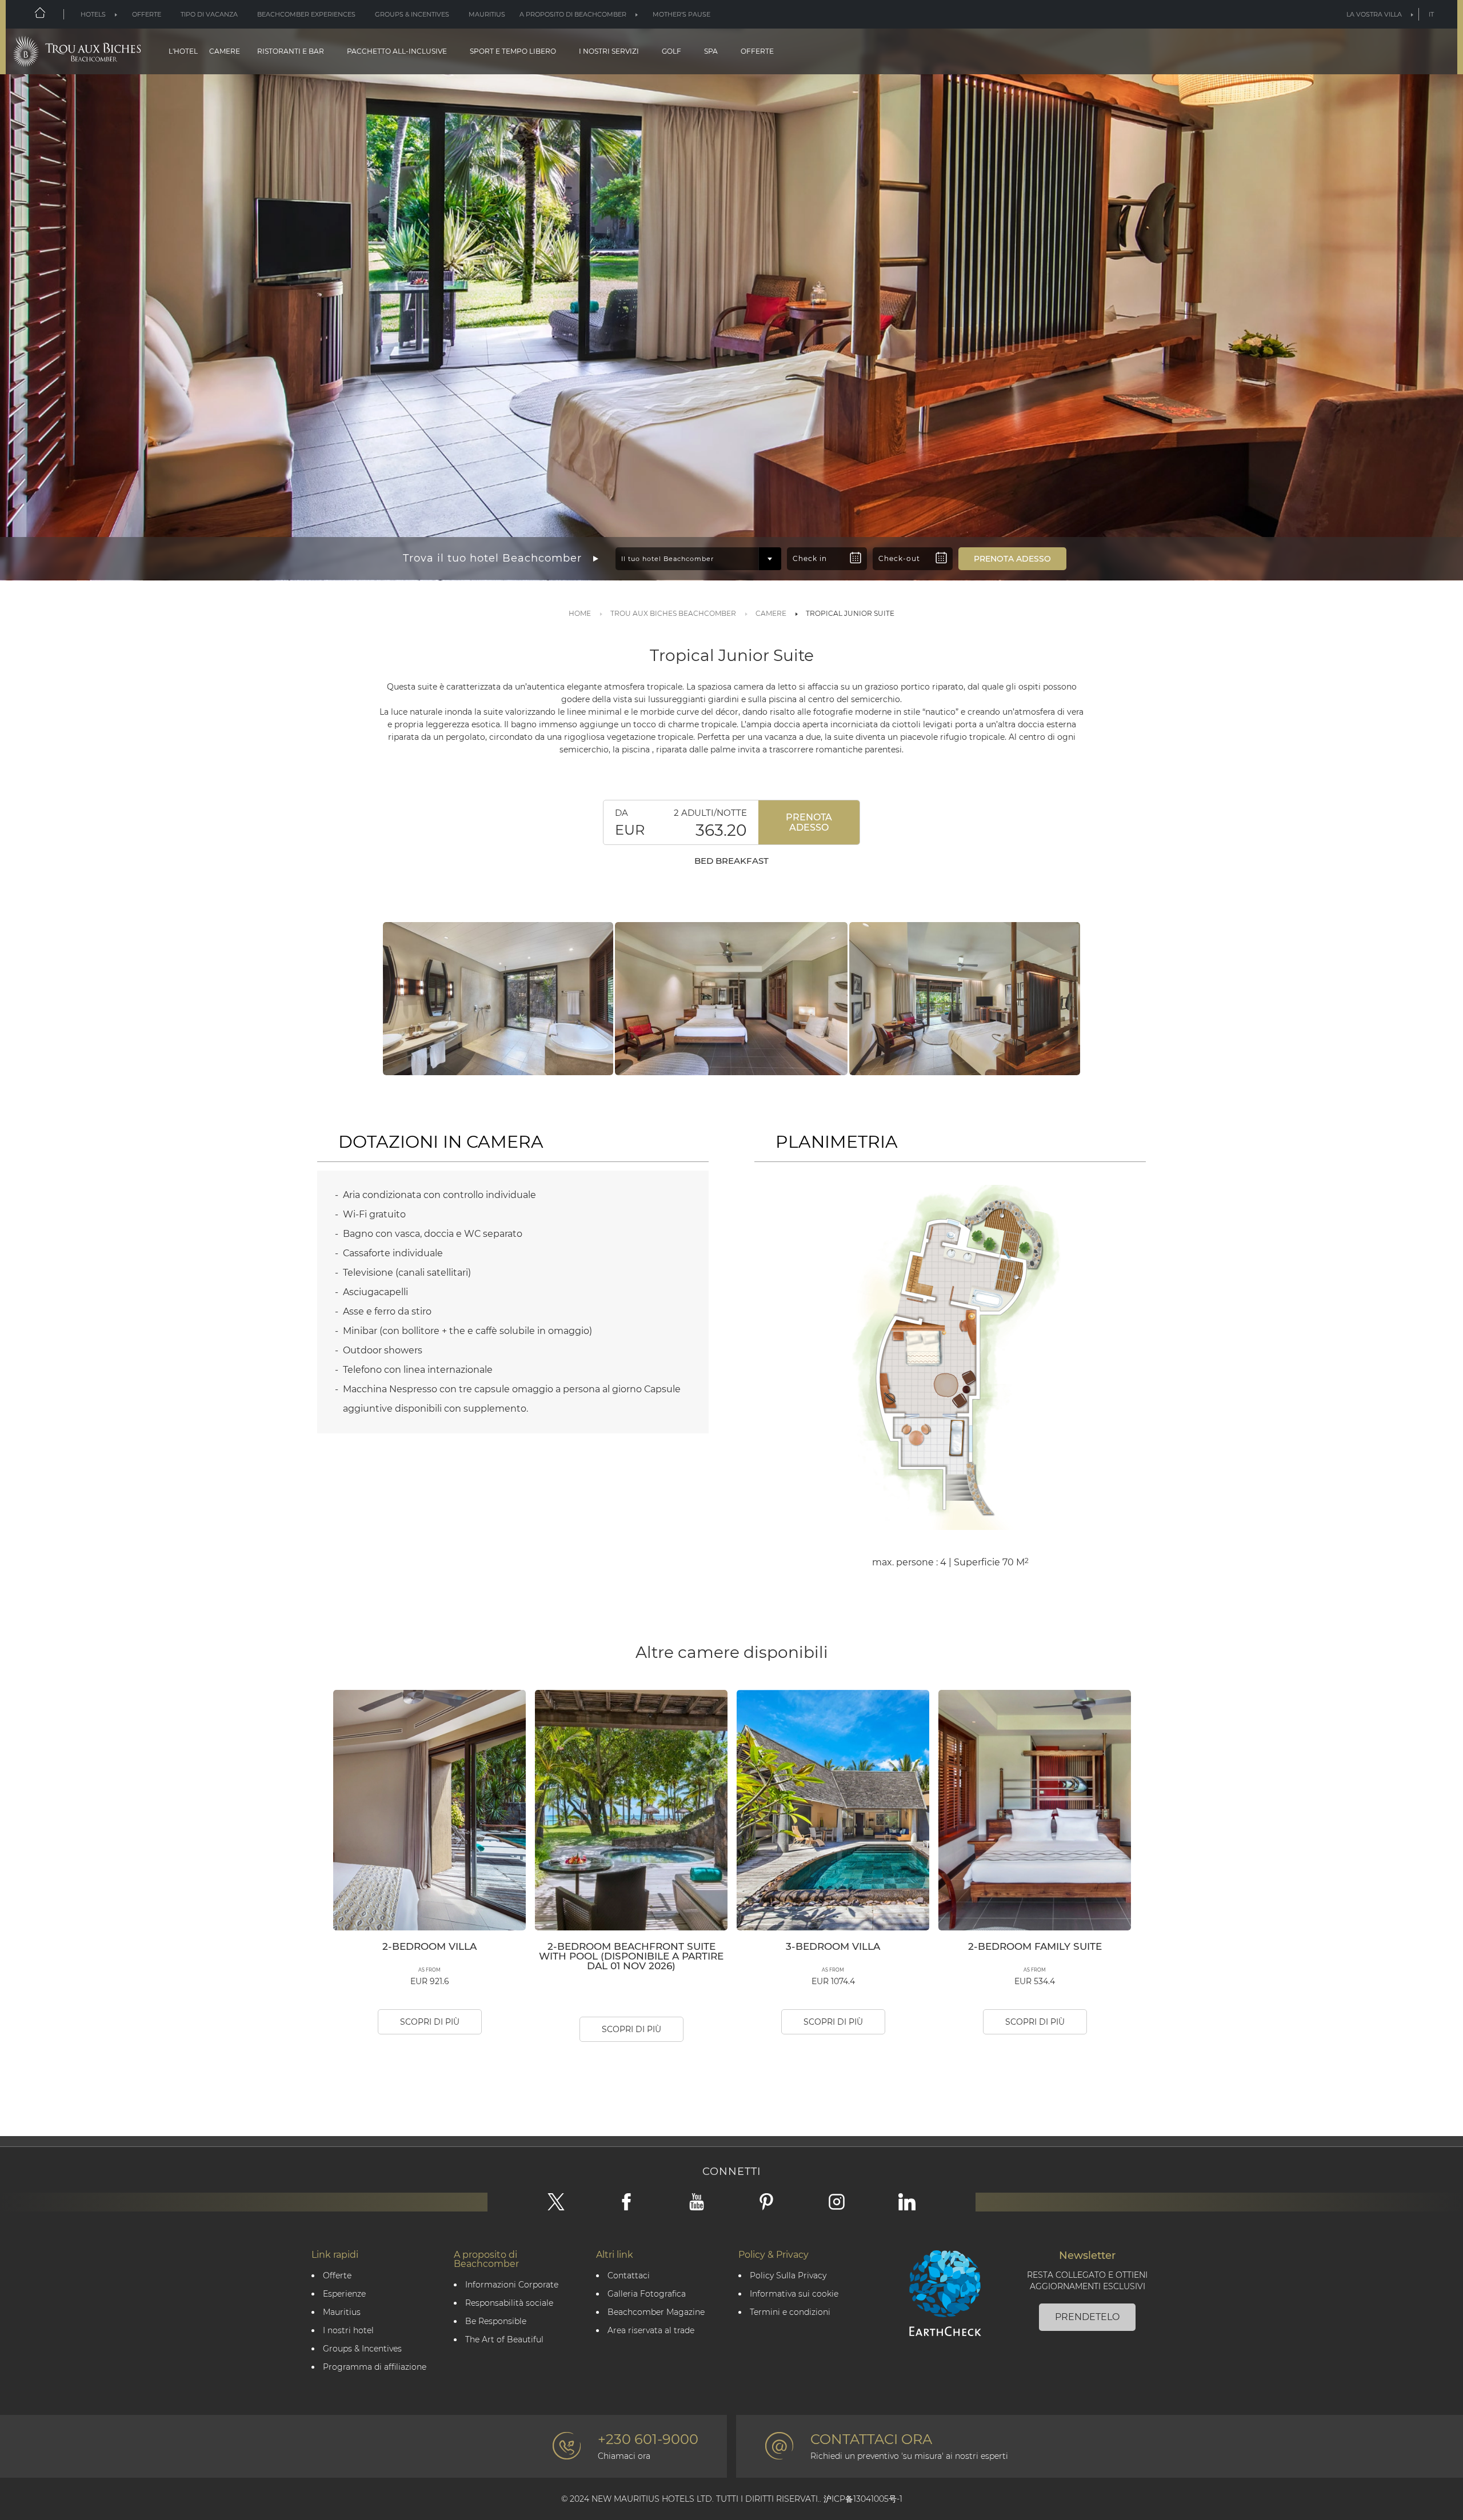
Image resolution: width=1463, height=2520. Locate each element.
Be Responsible (496, 2321)
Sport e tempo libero (513, 51)
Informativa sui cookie (794, 2294)
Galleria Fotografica (647, 2294)
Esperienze (344, 2294)
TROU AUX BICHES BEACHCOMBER (673, 613)
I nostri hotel (348, 2331)
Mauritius (487, 14)
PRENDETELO (1087, 2317)
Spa (711, 51)
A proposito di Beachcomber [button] (573, 14)
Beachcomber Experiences (306, 14)
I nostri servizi (609, 51)
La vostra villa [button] (1374, 14)
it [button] (1431, 14)
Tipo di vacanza (209, 14)
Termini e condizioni (790, 2312)
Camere (225, 51)
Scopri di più (430, 2022)
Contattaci (629, 2276)
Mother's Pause (681, 14)
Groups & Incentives (412, 14)
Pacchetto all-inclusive (397, 51)
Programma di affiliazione (375, 2367)
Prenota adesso (809, 822)
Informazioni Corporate (512, 2285)
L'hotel (183, 51)
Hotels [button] (93, 14)
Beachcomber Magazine (656, 2312)
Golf (671, 51)
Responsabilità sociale (509, 2303)
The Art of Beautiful (504, 2340)
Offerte (147, 14)
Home (580, 613)
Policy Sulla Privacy (788, 2276)
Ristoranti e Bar (291, 51)
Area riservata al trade (651, 2331)
